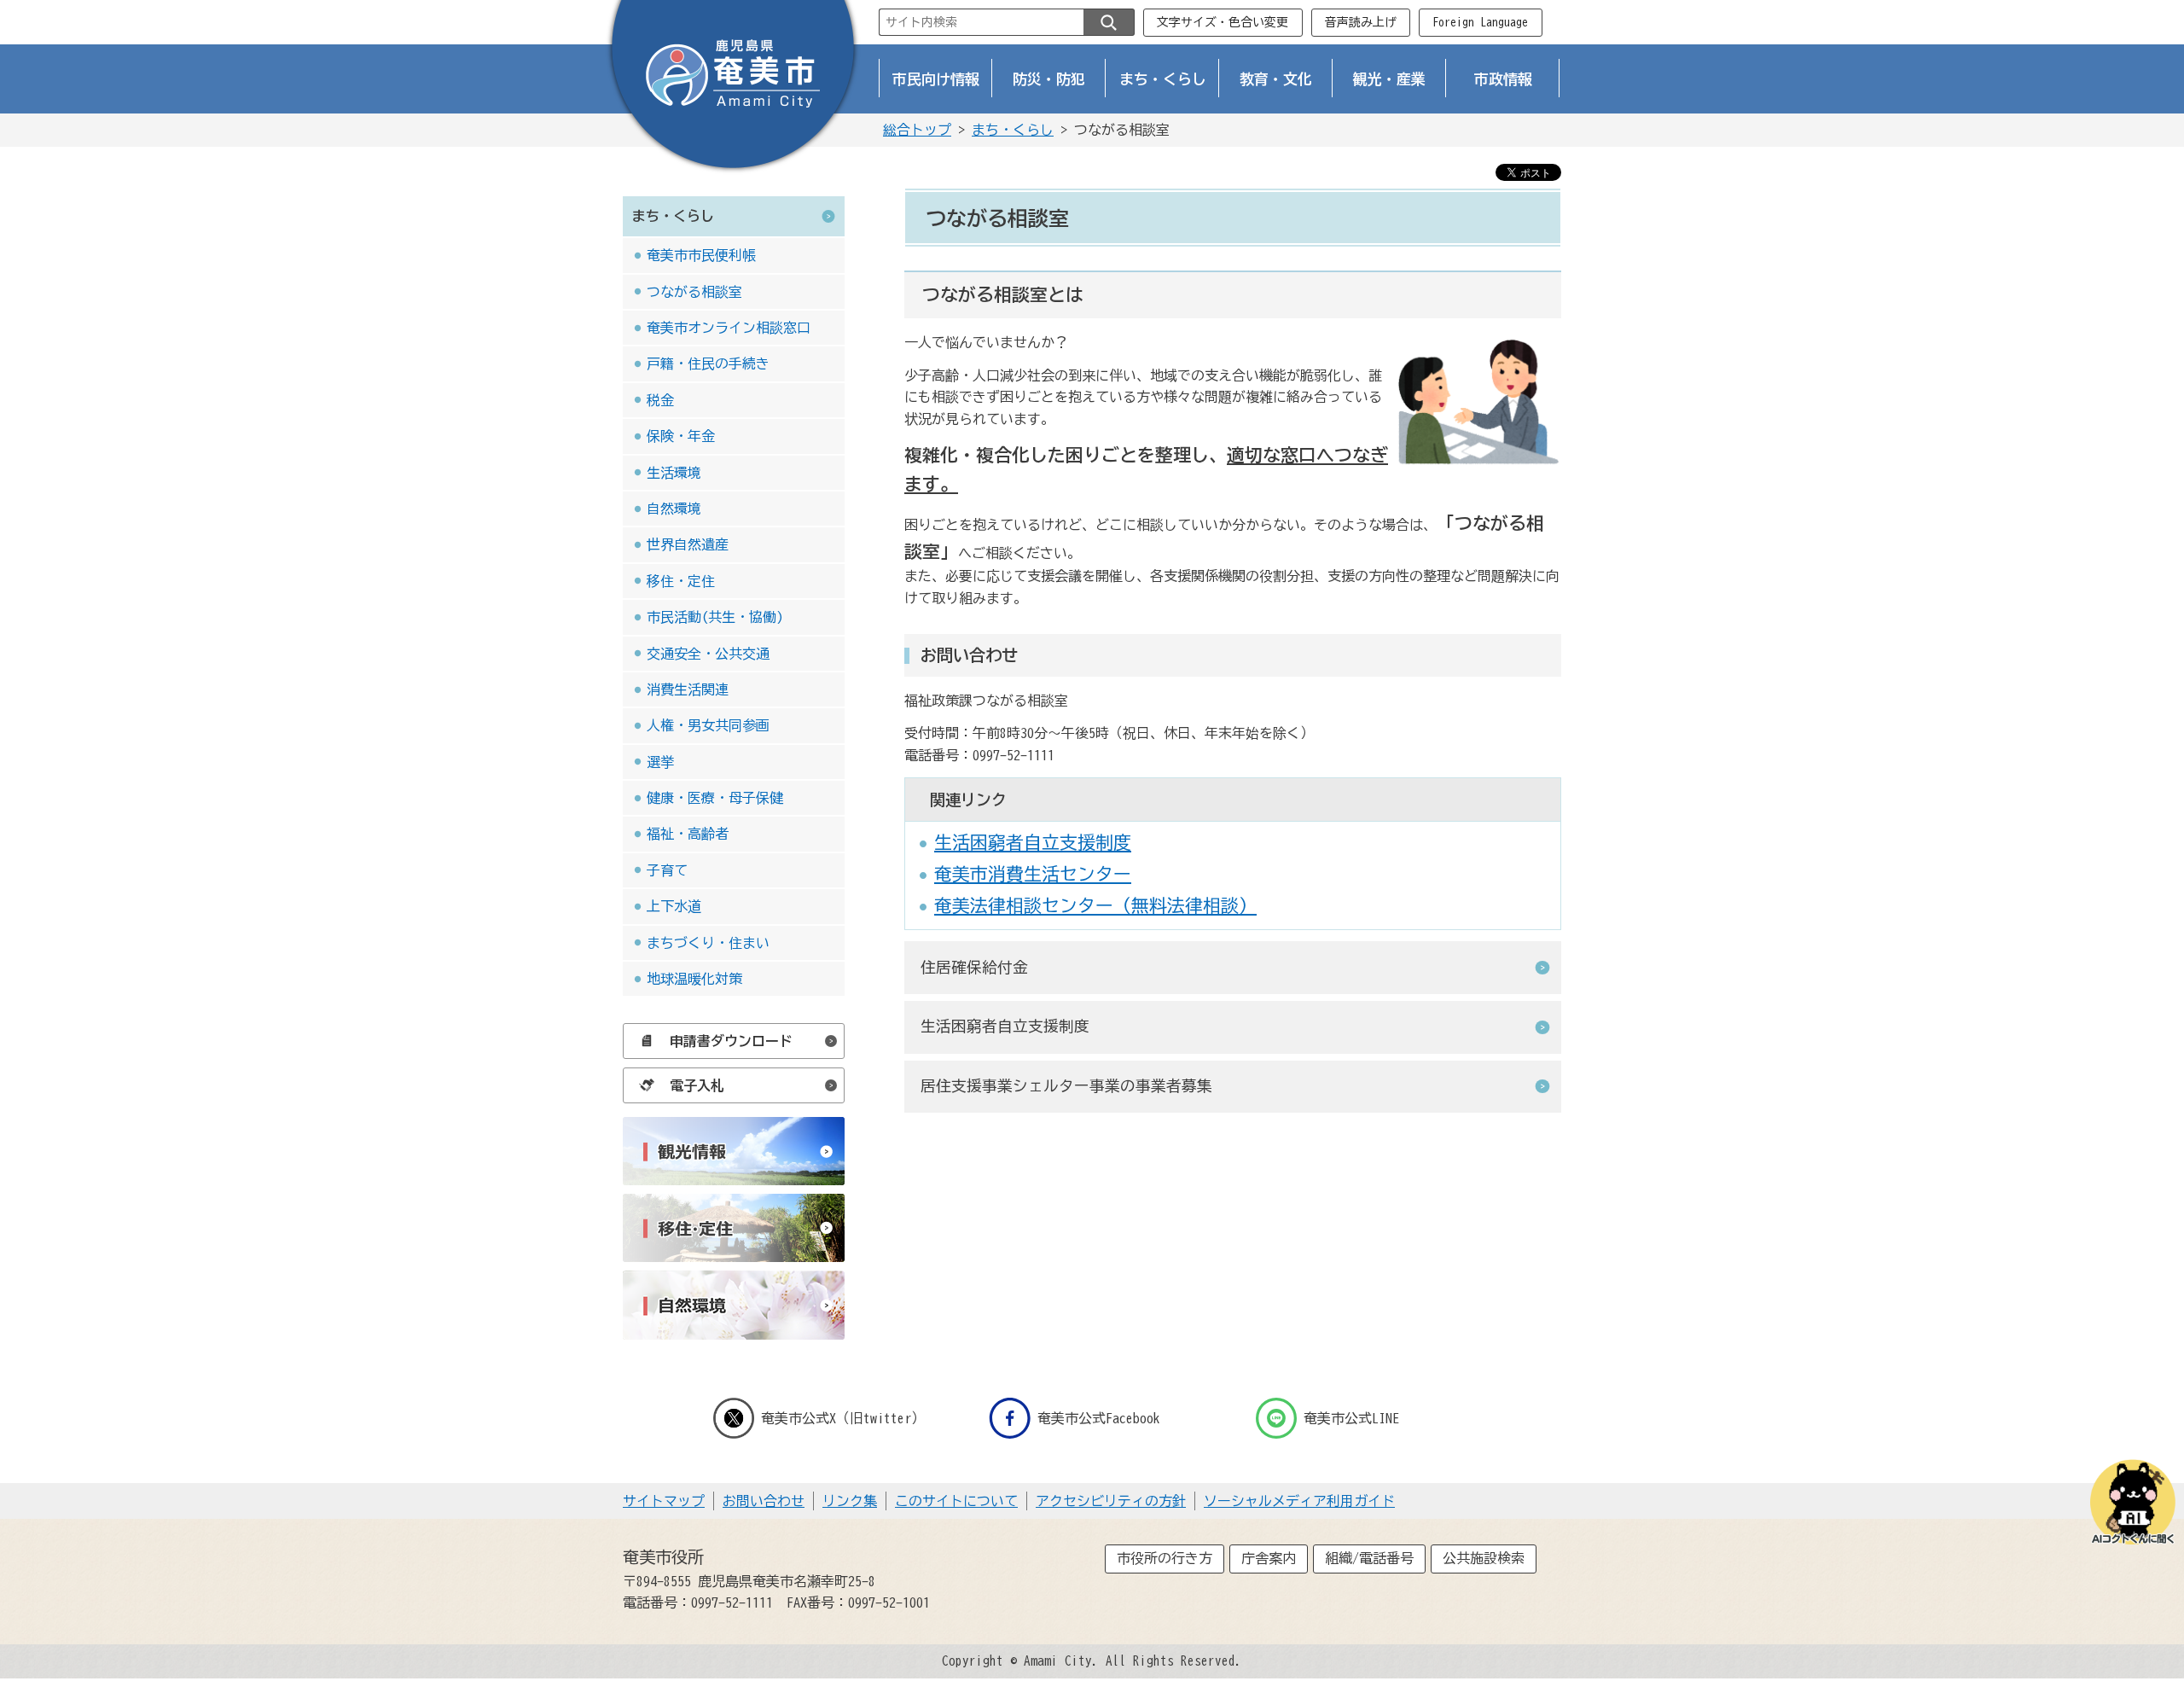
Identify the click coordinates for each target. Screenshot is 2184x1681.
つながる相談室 (694, 292)
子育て (667, 870)
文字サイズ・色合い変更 (1223, 22)
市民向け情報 (936, 79)
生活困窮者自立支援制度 (1033, 842)
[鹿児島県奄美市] (733, 88)
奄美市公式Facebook (1099, 1418)
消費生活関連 (688, 689)
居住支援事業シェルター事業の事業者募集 (1066, 1086)
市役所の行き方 (1165, 1558)
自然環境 (674, 509)
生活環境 (674, 473)
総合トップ (917, 130)
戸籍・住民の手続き (708, 364)
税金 (660, 400)
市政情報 (1503, 79)
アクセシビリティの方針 (1111, 1501)
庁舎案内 (1269, 1558)
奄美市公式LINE (1351, 1418)
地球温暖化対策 (694, 979)
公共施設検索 (1484, 1558)
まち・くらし (1163, 79)
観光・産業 (1389, 79)
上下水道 (674, 906)
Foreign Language (1480, 22)
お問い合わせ (764, 1501)
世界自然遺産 (688, 544)
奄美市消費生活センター (1033, 874)
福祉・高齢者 (688, 834)
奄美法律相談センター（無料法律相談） (1095, 905)
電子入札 (697, 1085)
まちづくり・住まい (708, 943)
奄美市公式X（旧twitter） (843, 1418)
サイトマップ (664, 1501)
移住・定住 (681, 581)
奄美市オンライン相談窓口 (729, 328)
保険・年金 (681, 436)
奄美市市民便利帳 (701, 255)
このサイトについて (956, 1501)
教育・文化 (1276, 79)
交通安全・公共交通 (708, 654)
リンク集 (850, 1501)
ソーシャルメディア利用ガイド (1299, 1501)
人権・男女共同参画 (708, 725)
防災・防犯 (1049, 79)
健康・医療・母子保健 (715, 798)
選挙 (660, 762)
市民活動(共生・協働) (715, 617)
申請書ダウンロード (731, 1041)
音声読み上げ (1361, 22)
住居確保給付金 (974, 967)
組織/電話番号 (1369, 1558)
